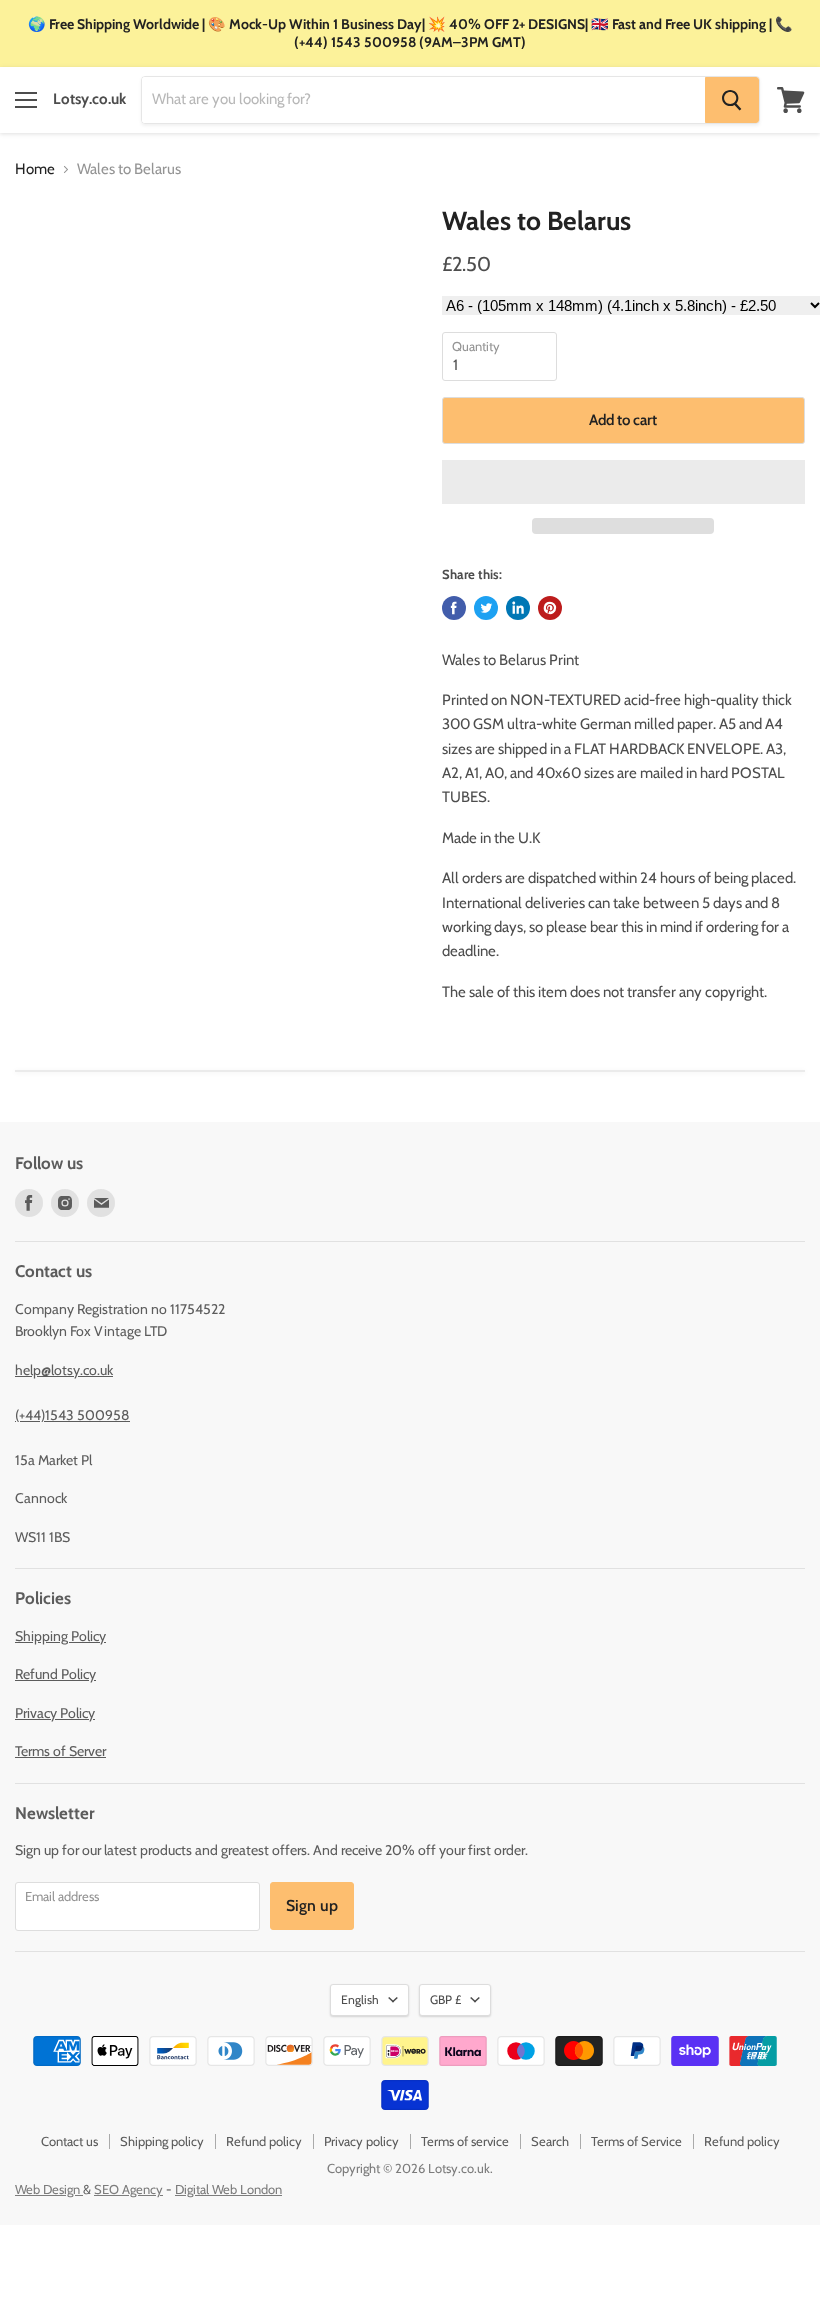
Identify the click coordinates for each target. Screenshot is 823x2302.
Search (550, 2141)
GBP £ (445, 1999)
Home (35, 169)
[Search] (732, 100)
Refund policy (264, 2141)
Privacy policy (361, 2141)
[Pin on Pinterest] (550, 608)
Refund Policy (55, 1674)
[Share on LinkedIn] (518, 608)
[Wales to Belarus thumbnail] (43, 256)
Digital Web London (228, 2189)
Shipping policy (162, 2141)
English (360, 1999)
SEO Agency (128, 2189)
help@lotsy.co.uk (64, 1370)
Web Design (49, 2189)
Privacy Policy (55, 1713)
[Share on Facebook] (454, 608)
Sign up (312, 1905)
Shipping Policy (60, 1636)
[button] (623, 482)
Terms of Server (60, 1751)
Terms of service (465, 2141)
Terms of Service (636, 2141)
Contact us (69, 2141)
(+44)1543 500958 (72, 1415)
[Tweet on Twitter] (486, 608)
